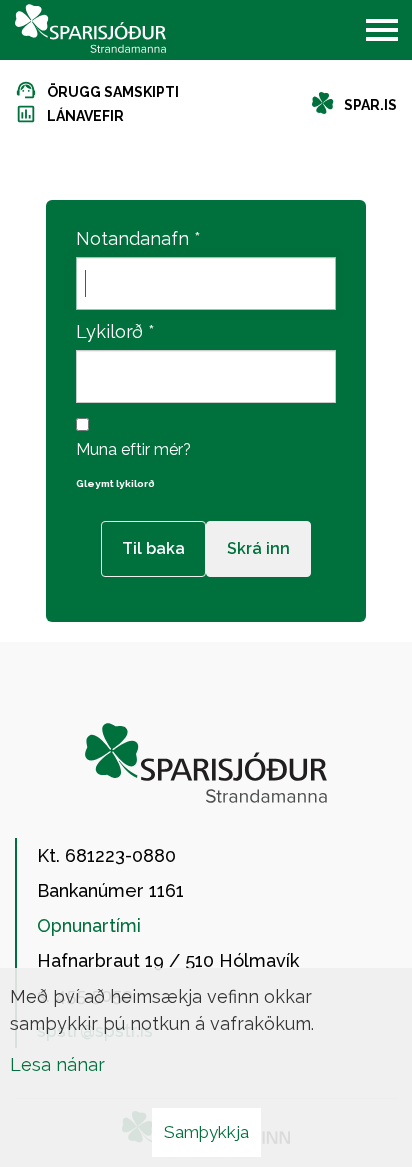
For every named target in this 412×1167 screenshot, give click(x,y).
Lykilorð (109, 331)
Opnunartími (89, 925)
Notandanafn (132, 238)
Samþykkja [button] (206, 1132)
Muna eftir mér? (133, 449)
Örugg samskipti (113, 92)
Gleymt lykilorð (115, 483)
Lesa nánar (57, 1064)
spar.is (370, 105)
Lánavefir (85, 116)
